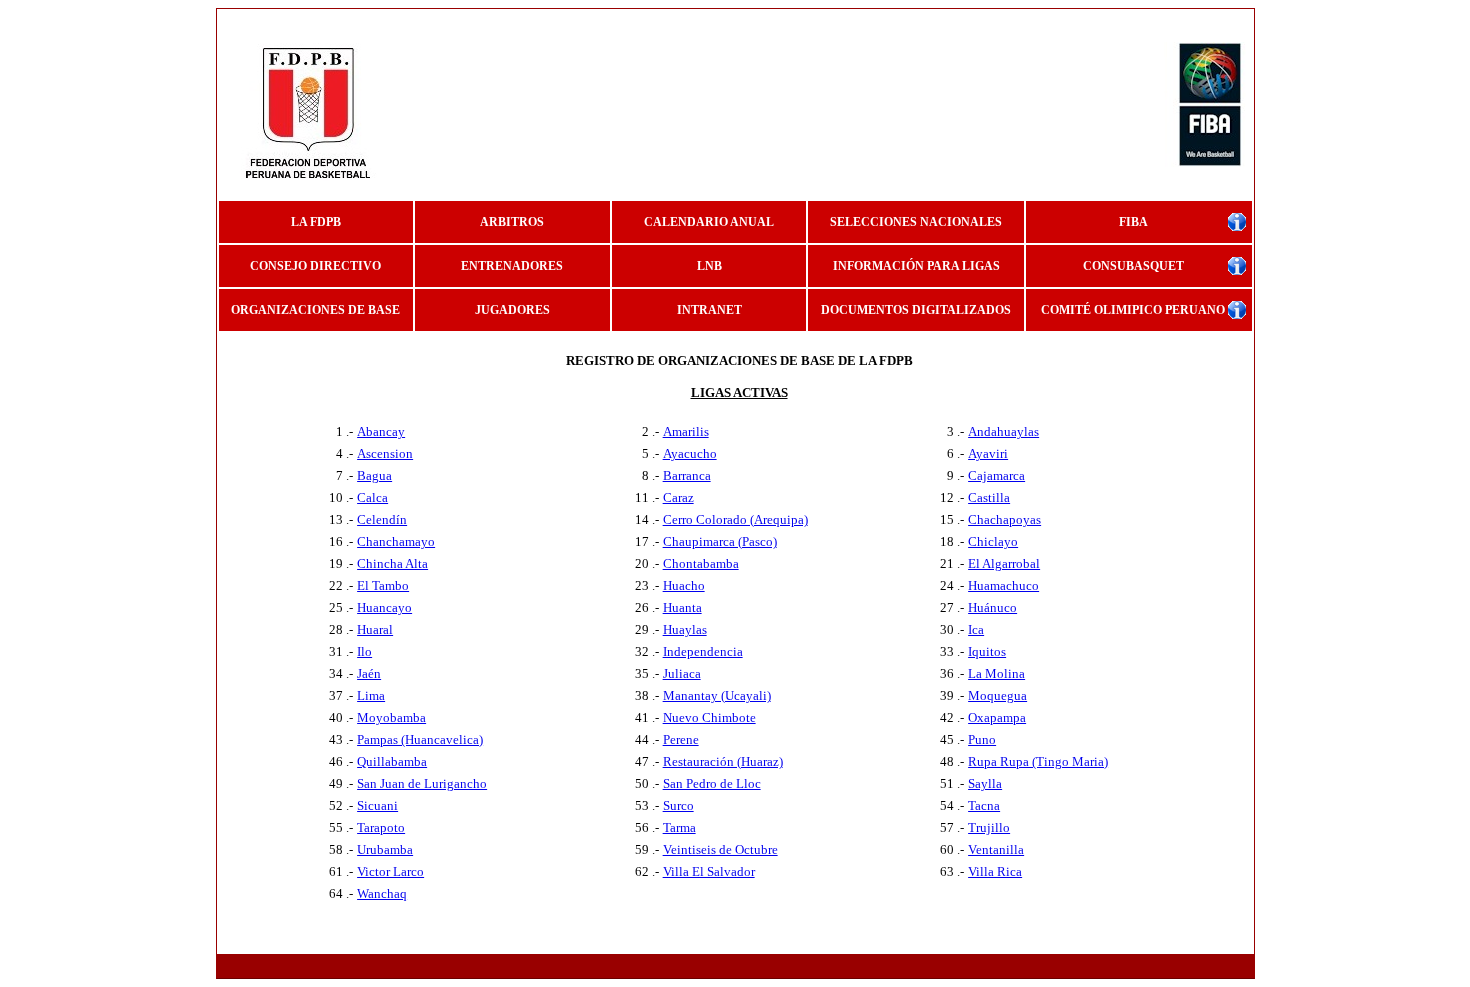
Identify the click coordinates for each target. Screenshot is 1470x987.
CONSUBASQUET (1133, 266)
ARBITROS (512, 222)
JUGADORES (512, 310)
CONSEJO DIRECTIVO (315, 266)
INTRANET (709, 310)
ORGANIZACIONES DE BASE (315, 310)
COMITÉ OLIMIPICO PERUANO (1133, 310)
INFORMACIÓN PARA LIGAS (916, 266)
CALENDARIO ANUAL (709, 222)
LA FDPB (316, 222)
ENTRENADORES (512, 266)
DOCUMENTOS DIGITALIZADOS (916, 310)
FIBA (1133, 222)
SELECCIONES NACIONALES (916, 222)
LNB (709, 266)
